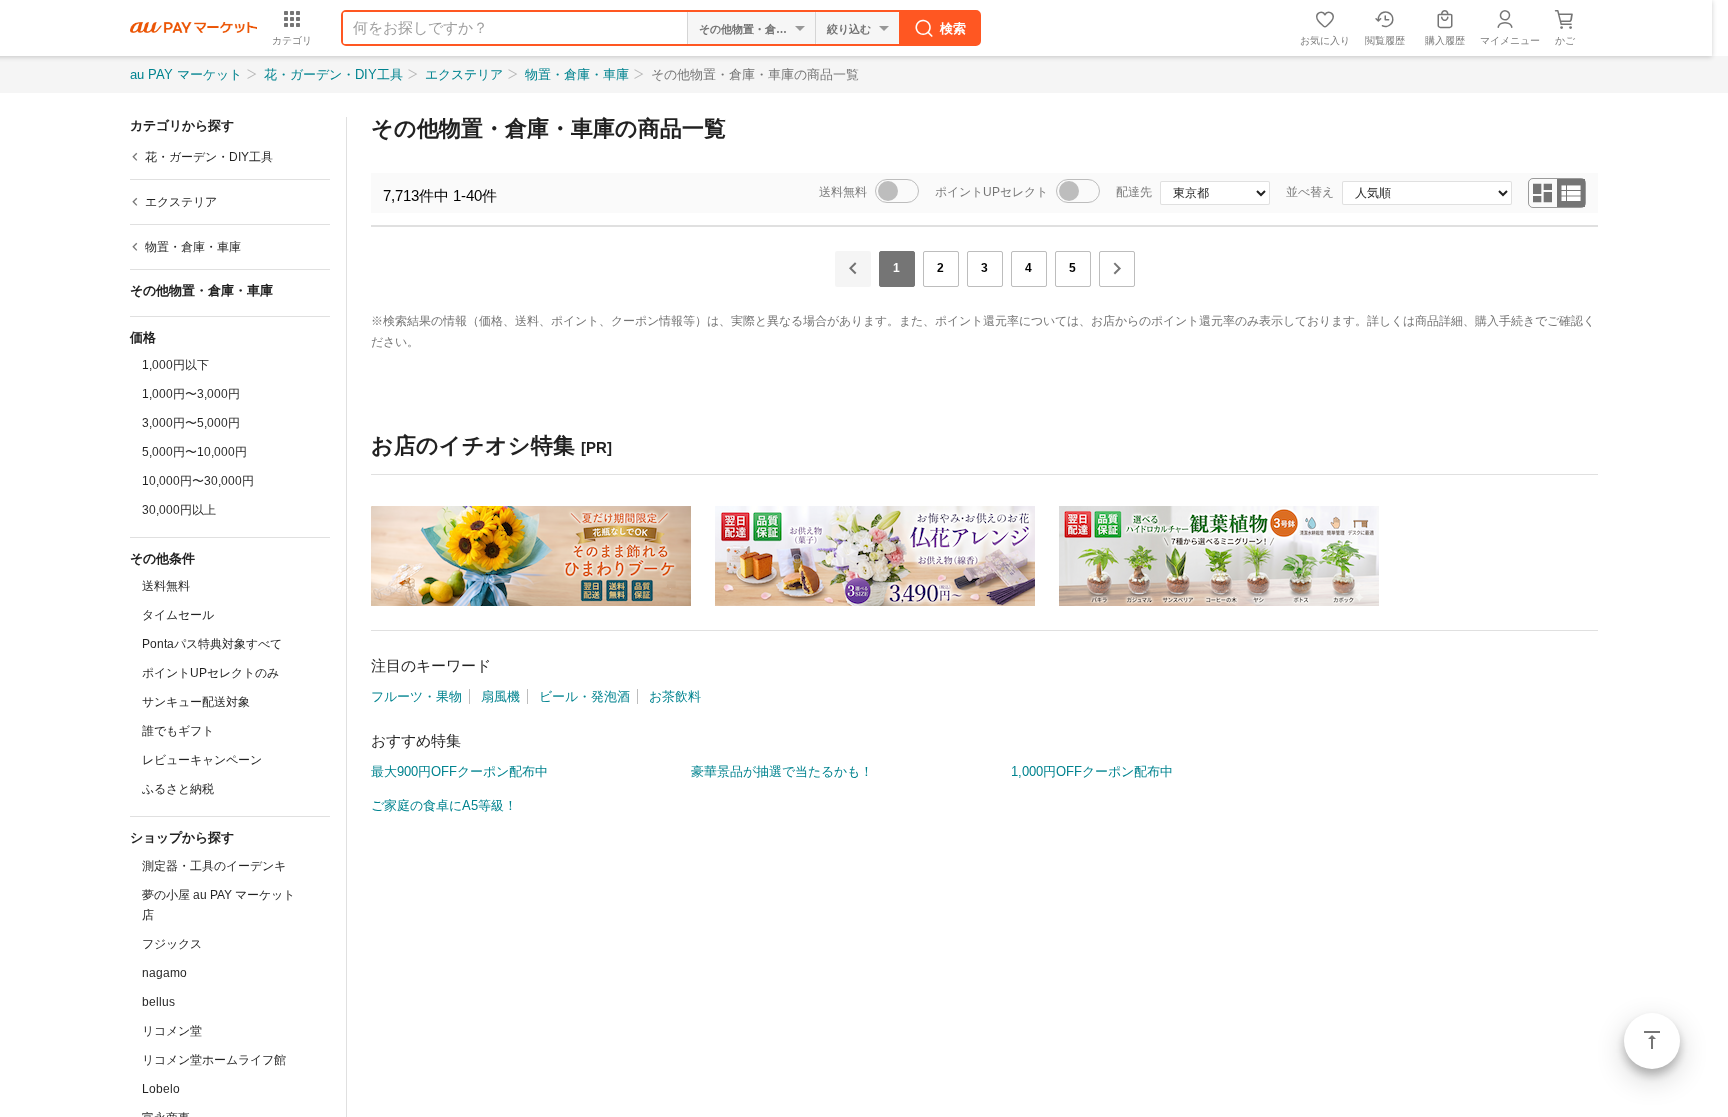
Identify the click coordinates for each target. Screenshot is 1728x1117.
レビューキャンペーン (202, 760)
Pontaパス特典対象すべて (212, 644)
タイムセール (178, 615)
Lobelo (161, 1089)
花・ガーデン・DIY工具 (333, 74)
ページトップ (1652, 1041)
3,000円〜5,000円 (191, 423)
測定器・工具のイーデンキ (214, 866)
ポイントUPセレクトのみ (210, 673)
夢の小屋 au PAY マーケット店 (218, 905)
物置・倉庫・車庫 (577, 74)
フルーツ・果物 (416, 696)
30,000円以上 (179, 510)
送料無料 (166, 586)
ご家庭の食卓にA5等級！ (444, 805)
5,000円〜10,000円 (194, 452)
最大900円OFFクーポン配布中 (459, 771)
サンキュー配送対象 (196, 702)
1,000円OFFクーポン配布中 (1092, 771)
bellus (158, 1002)
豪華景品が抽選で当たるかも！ (782, 771)
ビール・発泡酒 (584, 696)
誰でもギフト (178, 731)
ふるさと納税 (178, 789)
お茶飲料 (675, 696)
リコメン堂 (172, 1031)
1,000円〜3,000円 (191, 394)
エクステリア (464, 74)
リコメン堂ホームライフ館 (214, 1060)
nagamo (164, 973)
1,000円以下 (175, 365)
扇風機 (500, 696)
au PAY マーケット (186, 74)
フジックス (172, 944)
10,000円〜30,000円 (198, 481)
